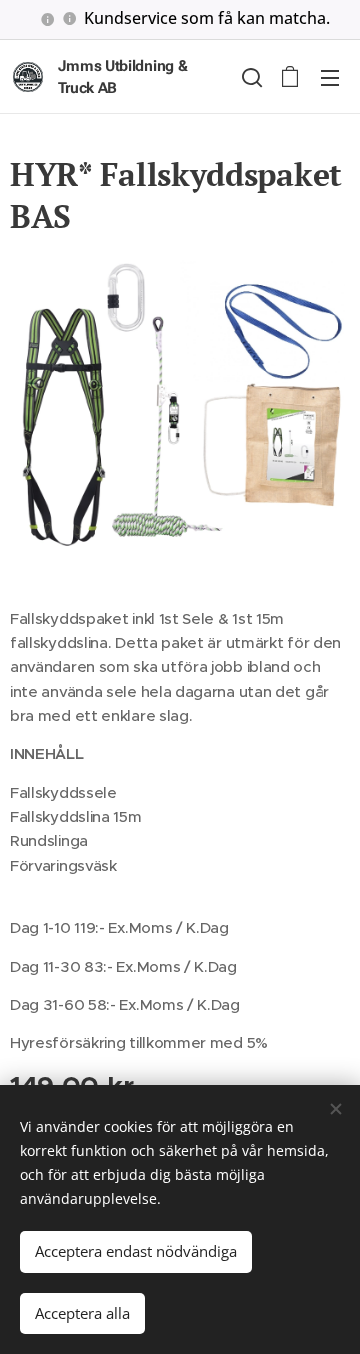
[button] (250, 77)
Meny (330, 77)
